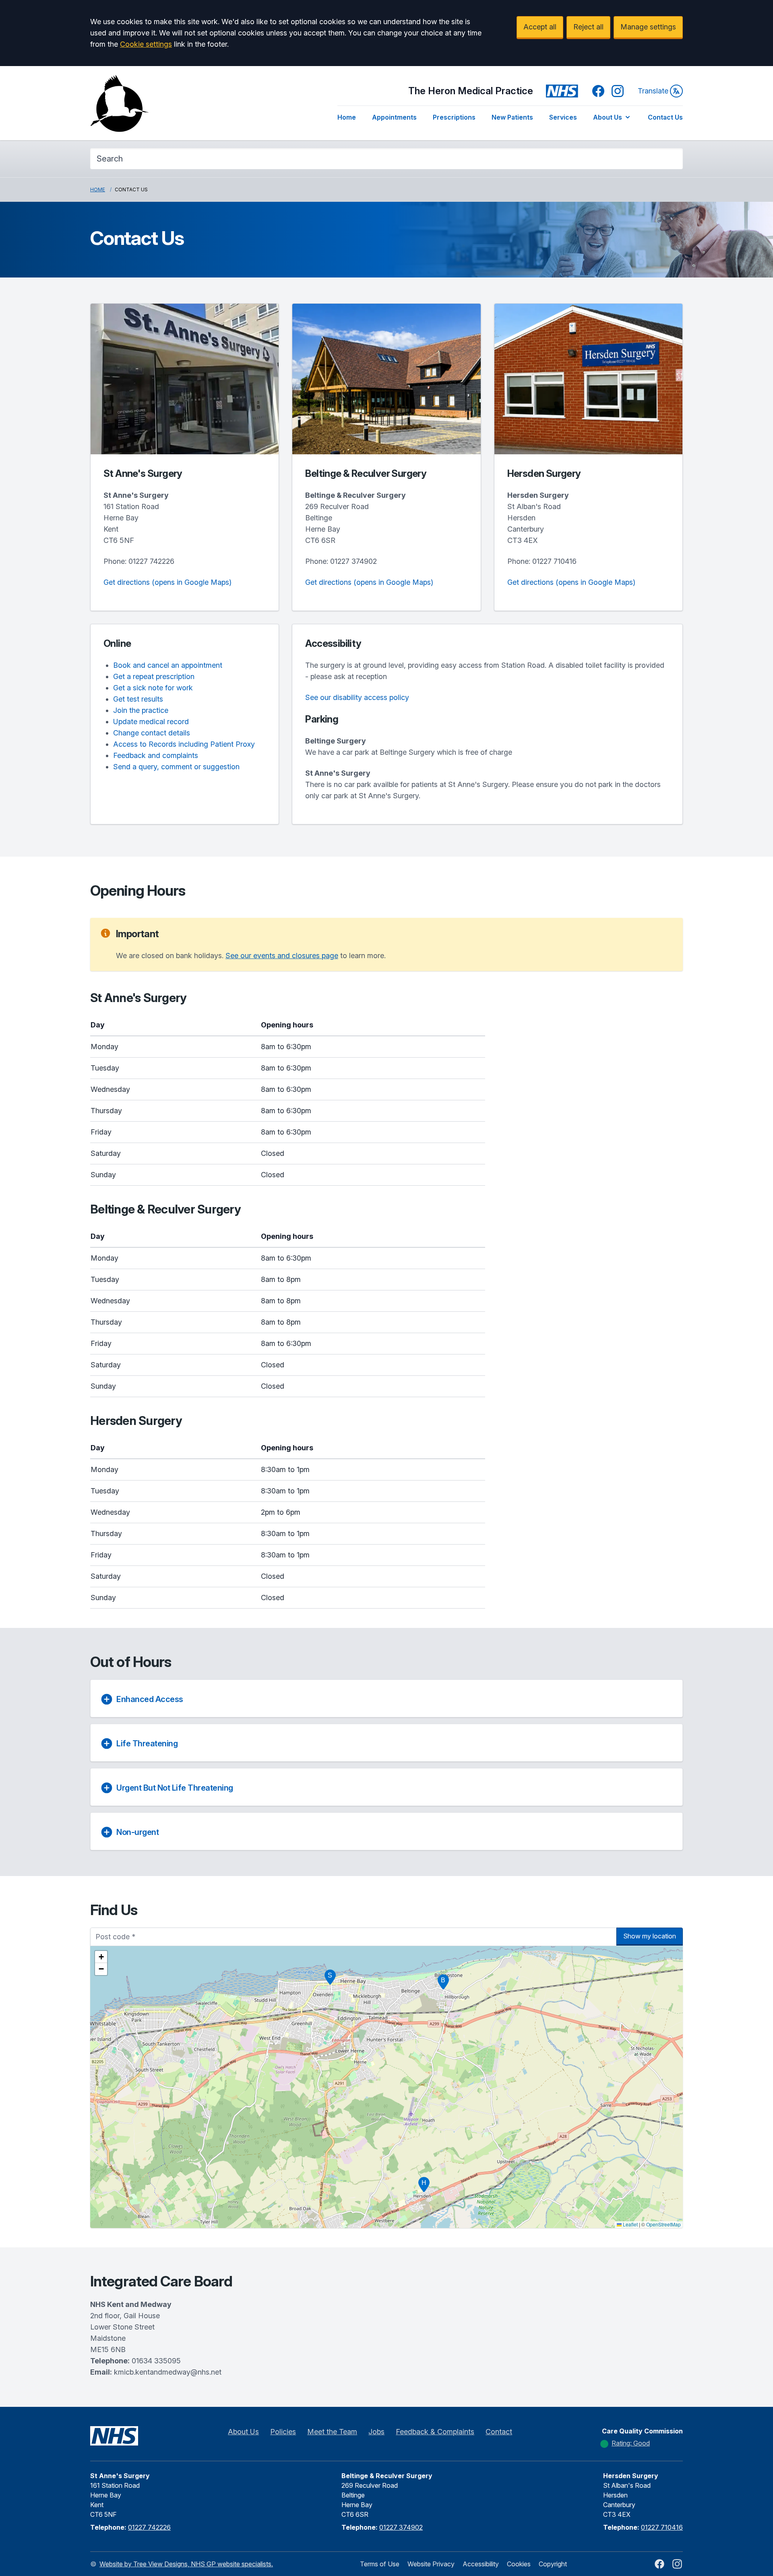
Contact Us (665, 117)
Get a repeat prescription (154, 676)
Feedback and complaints (156, 755)
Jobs (376, 2432)
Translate (653, 91)
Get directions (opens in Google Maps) (167, 582)
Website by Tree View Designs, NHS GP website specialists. (186, 2564)
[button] (330, 1977)
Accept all (540, 27)
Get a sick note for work (153, 688)
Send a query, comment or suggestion (176, 767)
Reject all (588, 27)
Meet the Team (332, 2432)
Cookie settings (146, 44)
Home (347, 117)
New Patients (512, 117)
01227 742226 (151, 561)
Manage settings (648, 27)
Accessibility (481, 2564)
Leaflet (630, 2224)
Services (563, 117)
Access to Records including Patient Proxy (184, 744)
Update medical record (151, 722)
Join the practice (141, 710)
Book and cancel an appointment (168, 665)
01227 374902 (353, 561)
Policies (283, 2432)
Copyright (553, 2564)
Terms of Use (380, 2564)
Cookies (519, 2564)
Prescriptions (454, 117)
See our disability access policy (357, 697)
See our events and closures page (282, 956)
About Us (608, 117)
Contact (499, 2432)
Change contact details (152, 733)
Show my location (650, 1936)
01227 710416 (554, 561)
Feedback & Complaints (435, 2432)
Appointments (394, 117)
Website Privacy (431, 2564)
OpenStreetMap (663, 2224)
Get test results (138, 699)
